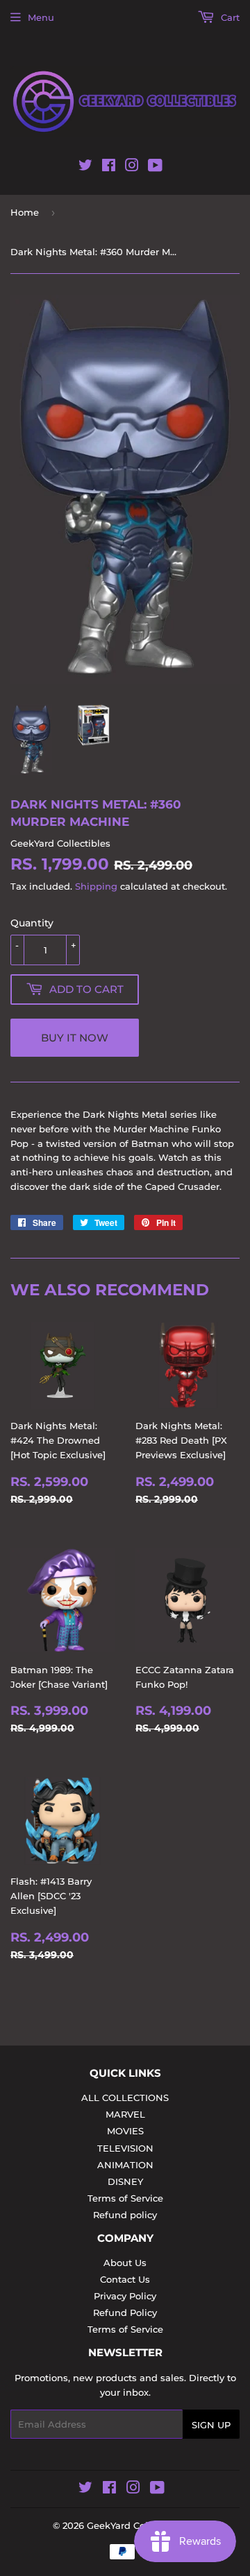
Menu (41, 17)
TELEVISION (125, 2148)
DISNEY (125, 2181)
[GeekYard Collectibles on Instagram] (132, 168)
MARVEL (125, 2114)
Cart (229, 17)
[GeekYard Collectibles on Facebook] (109, 168)
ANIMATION (125, 2165)
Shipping (96, 886)
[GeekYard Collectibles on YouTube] (155, 168)
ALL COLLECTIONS (125, 2098)
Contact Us (125, 2279)
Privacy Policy (125, 2296)
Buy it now (75, 1038)
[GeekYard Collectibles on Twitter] (85, 168)
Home (25, 212)
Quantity (32, 923)
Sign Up (211, 2425)
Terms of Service (125, 2198)
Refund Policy (125, 2313)
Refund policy (125, 2215)
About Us (125, 2263)
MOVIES (125, 2131)
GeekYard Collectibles (137, 2525)
